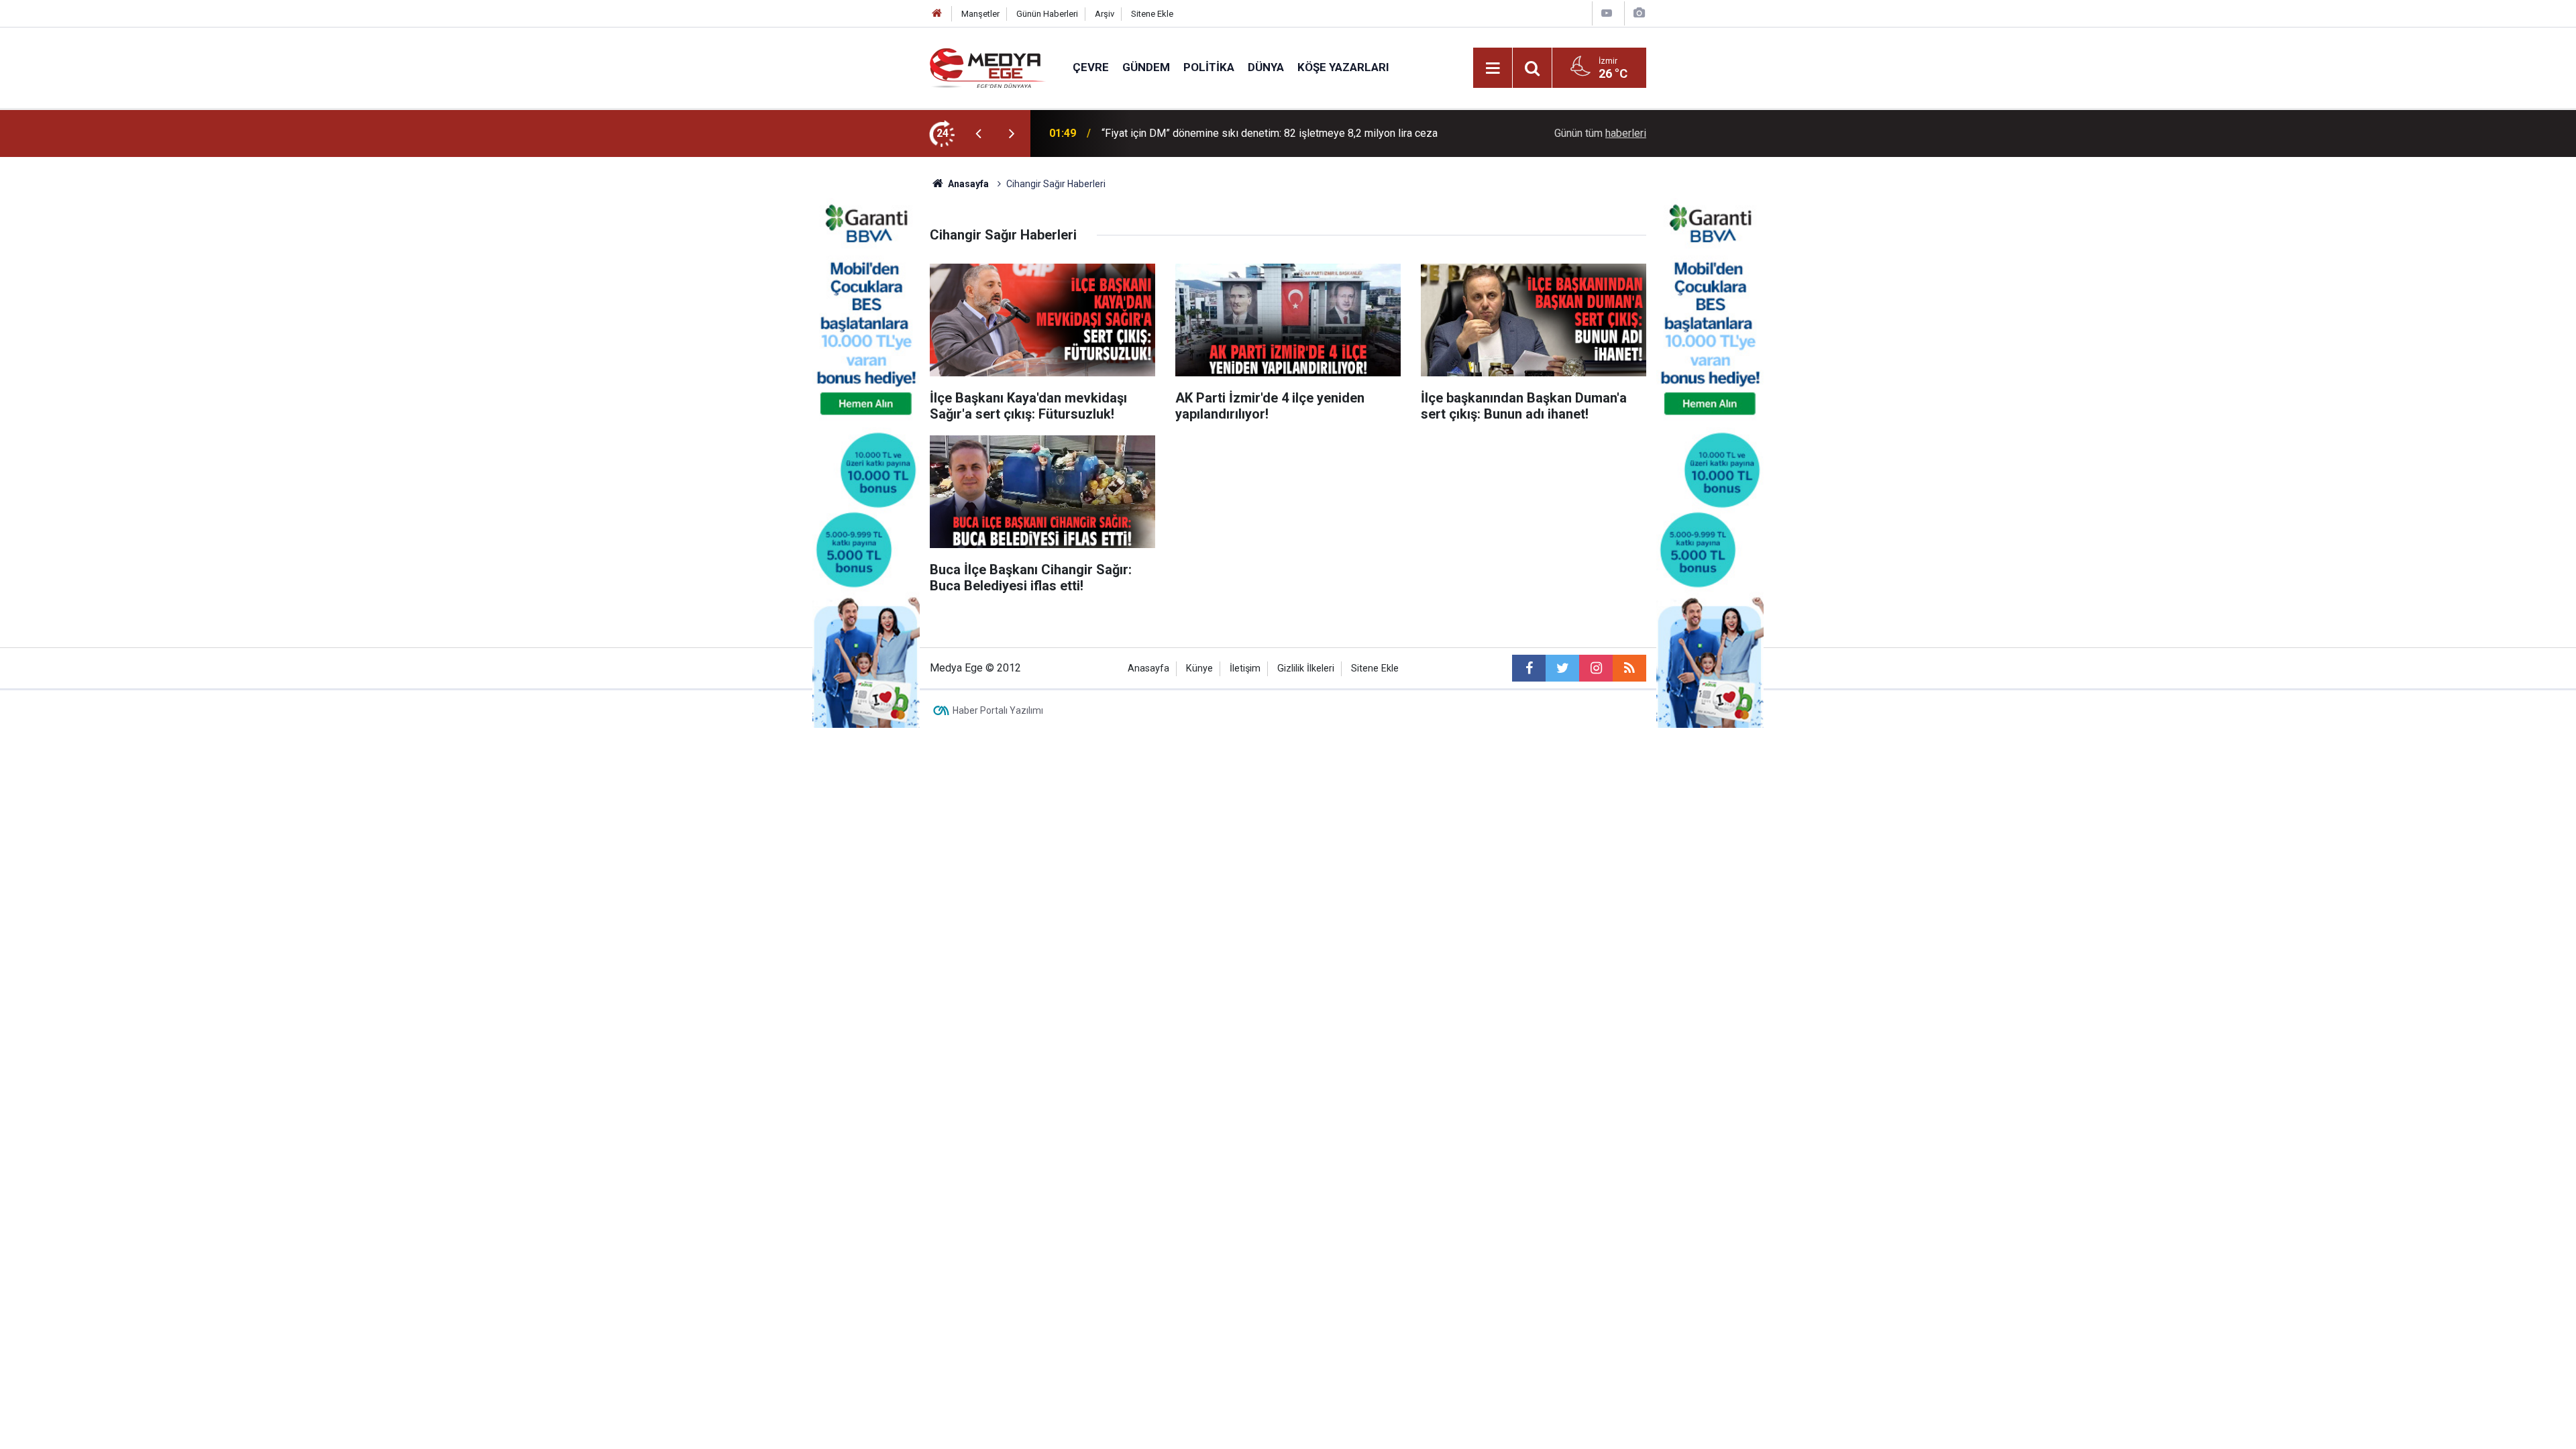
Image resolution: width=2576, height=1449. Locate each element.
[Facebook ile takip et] (1529, 668)
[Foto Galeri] (1639, 13)
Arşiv (1105, 14)
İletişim (1245, 668)
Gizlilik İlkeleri (1306, 668)
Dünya (1266, 67)
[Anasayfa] (937, 14)
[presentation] (978, 133)
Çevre (1091, 67)
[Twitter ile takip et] (1562, 668)
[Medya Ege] (988, 67)
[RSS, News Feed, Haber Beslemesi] (1629, 668)
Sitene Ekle (1152, 14)
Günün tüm (1600, 133)
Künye (1199, 668)
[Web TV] (1607, 13)
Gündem (1146, 67)
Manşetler (980, 14)
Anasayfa (1148, 668)
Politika (1209, 67)
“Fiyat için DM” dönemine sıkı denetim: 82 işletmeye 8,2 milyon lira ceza (1270, 133)
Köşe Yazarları (1343, 67)
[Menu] (1493, 68)
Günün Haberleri (1047, 14)
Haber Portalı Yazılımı (998, 710)
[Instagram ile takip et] (1596, 668)
